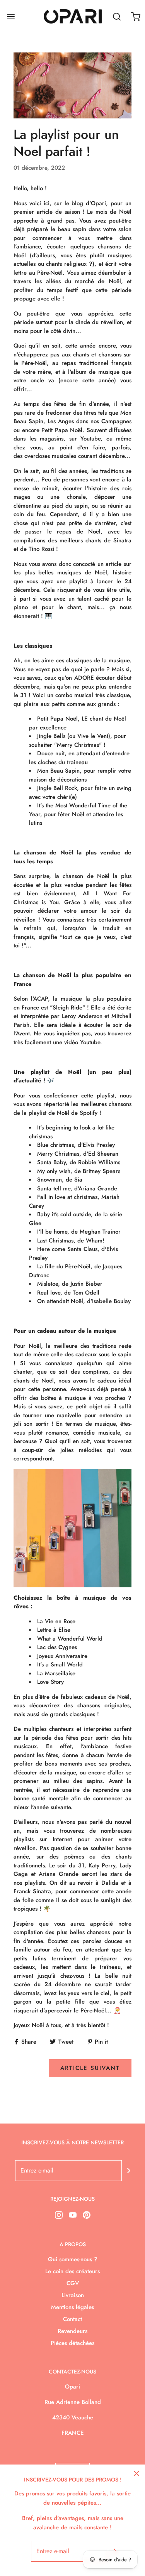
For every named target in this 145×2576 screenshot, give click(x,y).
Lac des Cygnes (57, 1647)
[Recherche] (117, 16)
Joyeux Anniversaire (62, 1656)
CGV (73, 2283)
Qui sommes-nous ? (73, 2259)
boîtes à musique (63, 1398)
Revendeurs (72, 2331)
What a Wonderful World (70, 1639)
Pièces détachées (72, 2343)
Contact (72, 2319)
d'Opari (96, 203)
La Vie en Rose (56, 1621)
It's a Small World (60, 1664)
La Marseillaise (56, 1673)
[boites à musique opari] (72, 1528)
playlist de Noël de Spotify (63, 1113)
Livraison (73, 2295)
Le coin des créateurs (72, 2271)
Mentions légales (72, 2307)
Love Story (50, 1682)
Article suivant (90, 2068)
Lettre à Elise (54, 1630)
